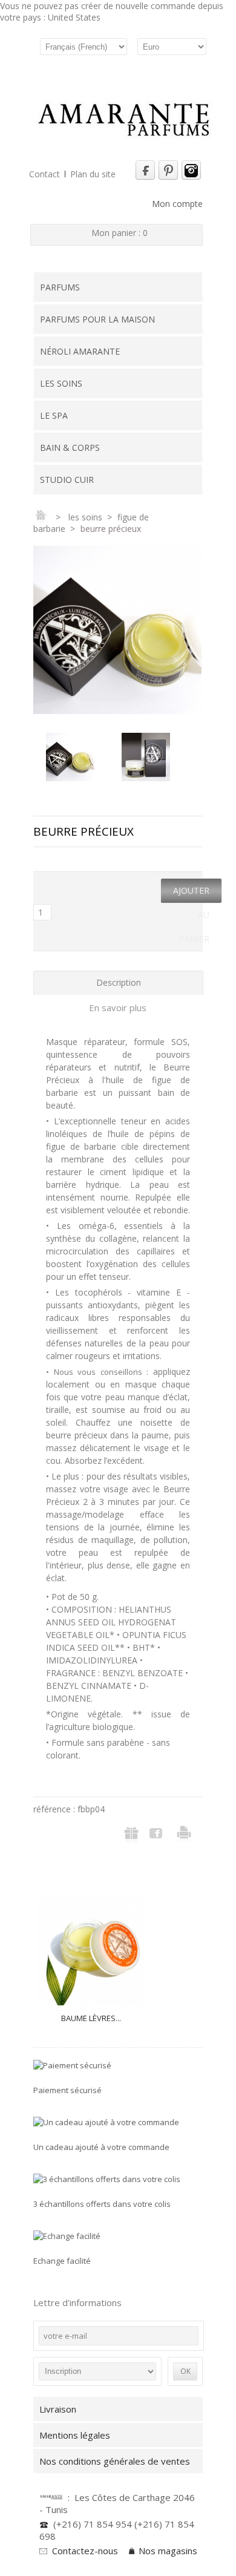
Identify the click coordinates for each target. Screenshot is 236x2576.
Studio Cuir (67, 480)
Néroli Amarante (80, 351)
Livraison (58, 2409)
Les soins (61, 383)
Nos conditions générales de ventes (117, 2461)
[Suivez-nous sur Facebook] (145, 177)
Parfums (60, 287)
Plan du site (93, 174)
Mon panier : (120, 233)
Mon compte (177, 204)
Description (119, 982)
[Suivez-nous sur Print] (168, 177)
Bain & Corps (70, 447)
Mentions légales (75, 2435)
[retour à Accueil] (41, 517)
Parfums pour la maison (97, 319)
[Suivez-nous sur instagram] (191, 177)
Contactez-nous (85, 2551)
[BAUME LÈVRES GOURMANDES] (91, 1951)
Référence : (55, 1809)
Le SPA (54, 415)
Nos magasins (168, 2551)
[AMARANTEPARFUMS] (124, 121)
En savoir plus (118, 1008)
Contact (44, 174)
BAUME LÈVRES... (91, 2018)
